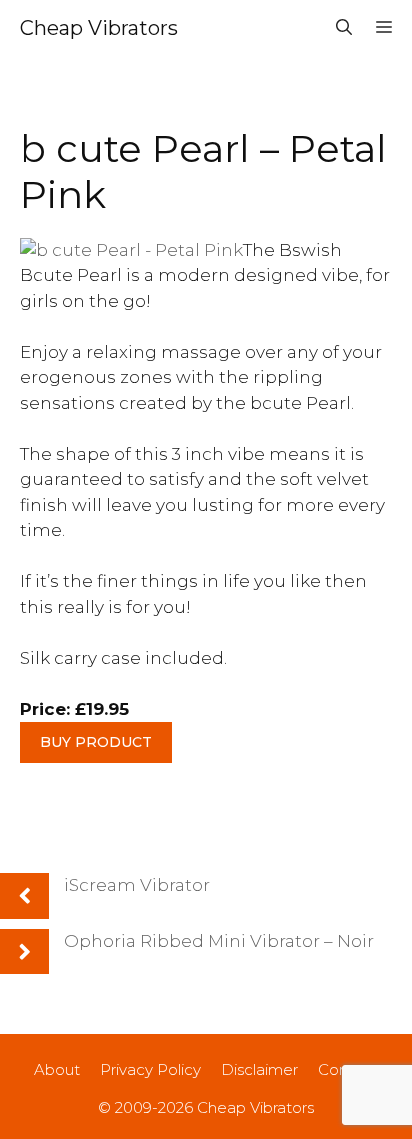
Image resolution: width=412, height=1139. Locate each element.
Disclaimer (259, 1069)
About (57, 1069)
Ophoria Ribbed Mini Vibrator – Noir (219, 941)
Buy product (96, 742)
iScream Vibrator (137, 885)
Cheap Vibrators (99, 28)
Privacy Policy (150, 1069)
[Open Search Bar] (344, 28)
